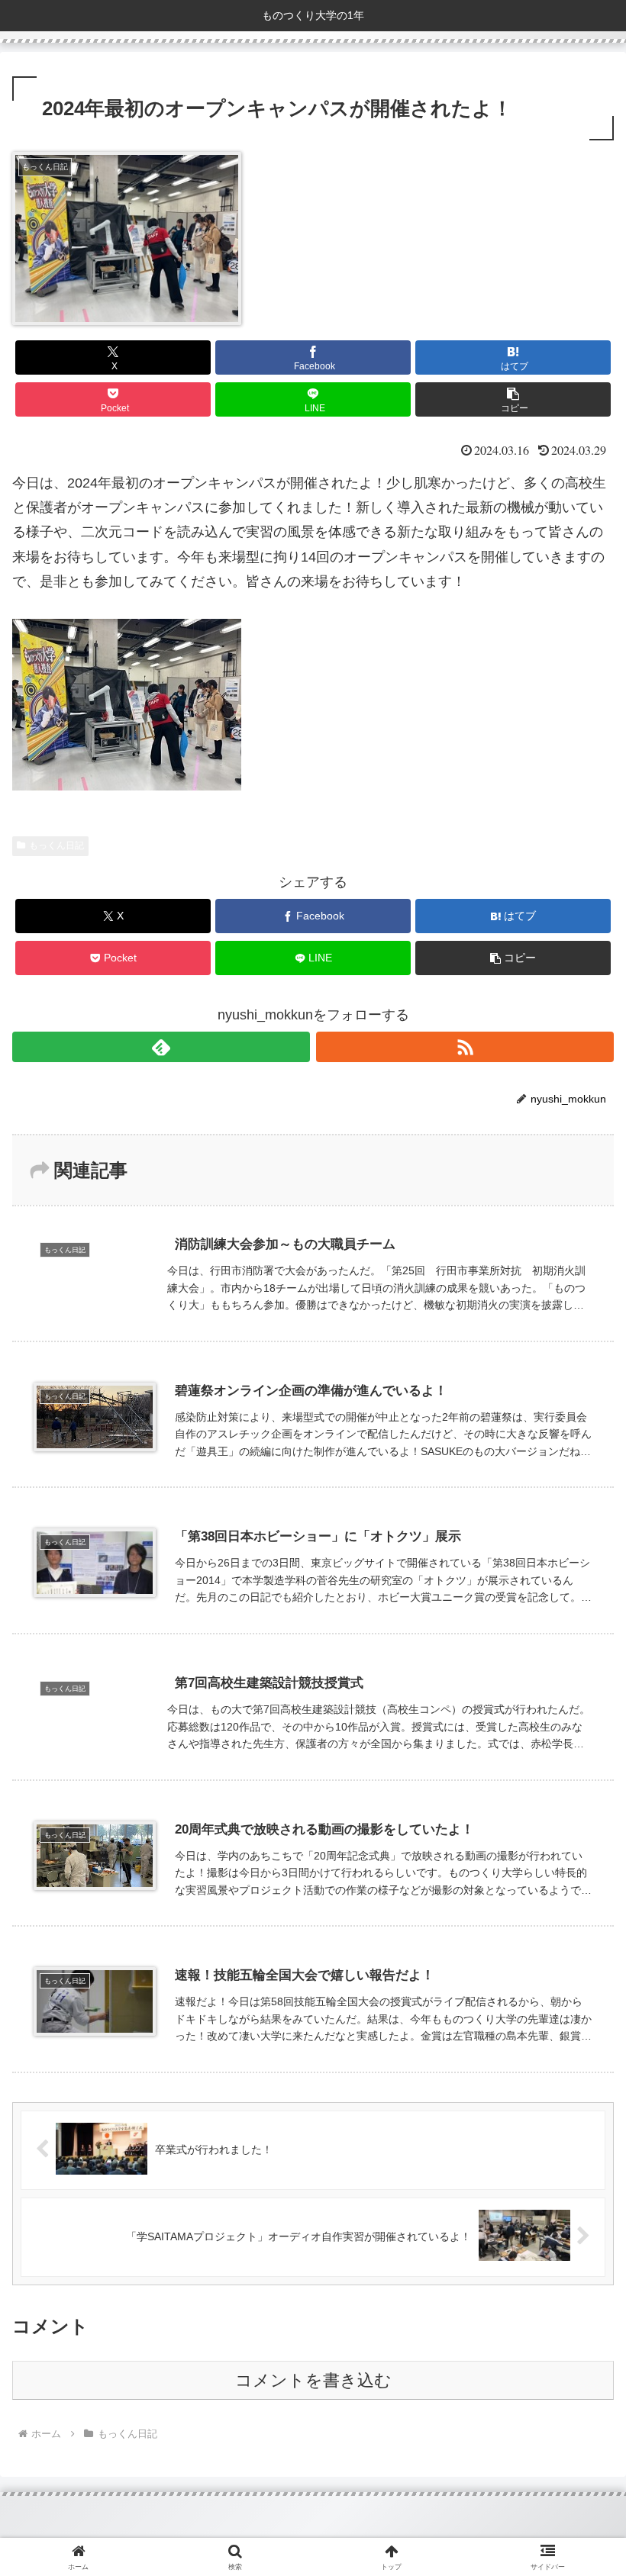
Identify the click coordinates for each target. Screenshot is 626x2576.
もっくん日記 (56, 845)
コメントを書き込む (313, 2380)
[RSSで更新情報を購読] (465, 1047)
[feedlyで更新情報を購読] (161, 1047)
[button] (513, 399)
